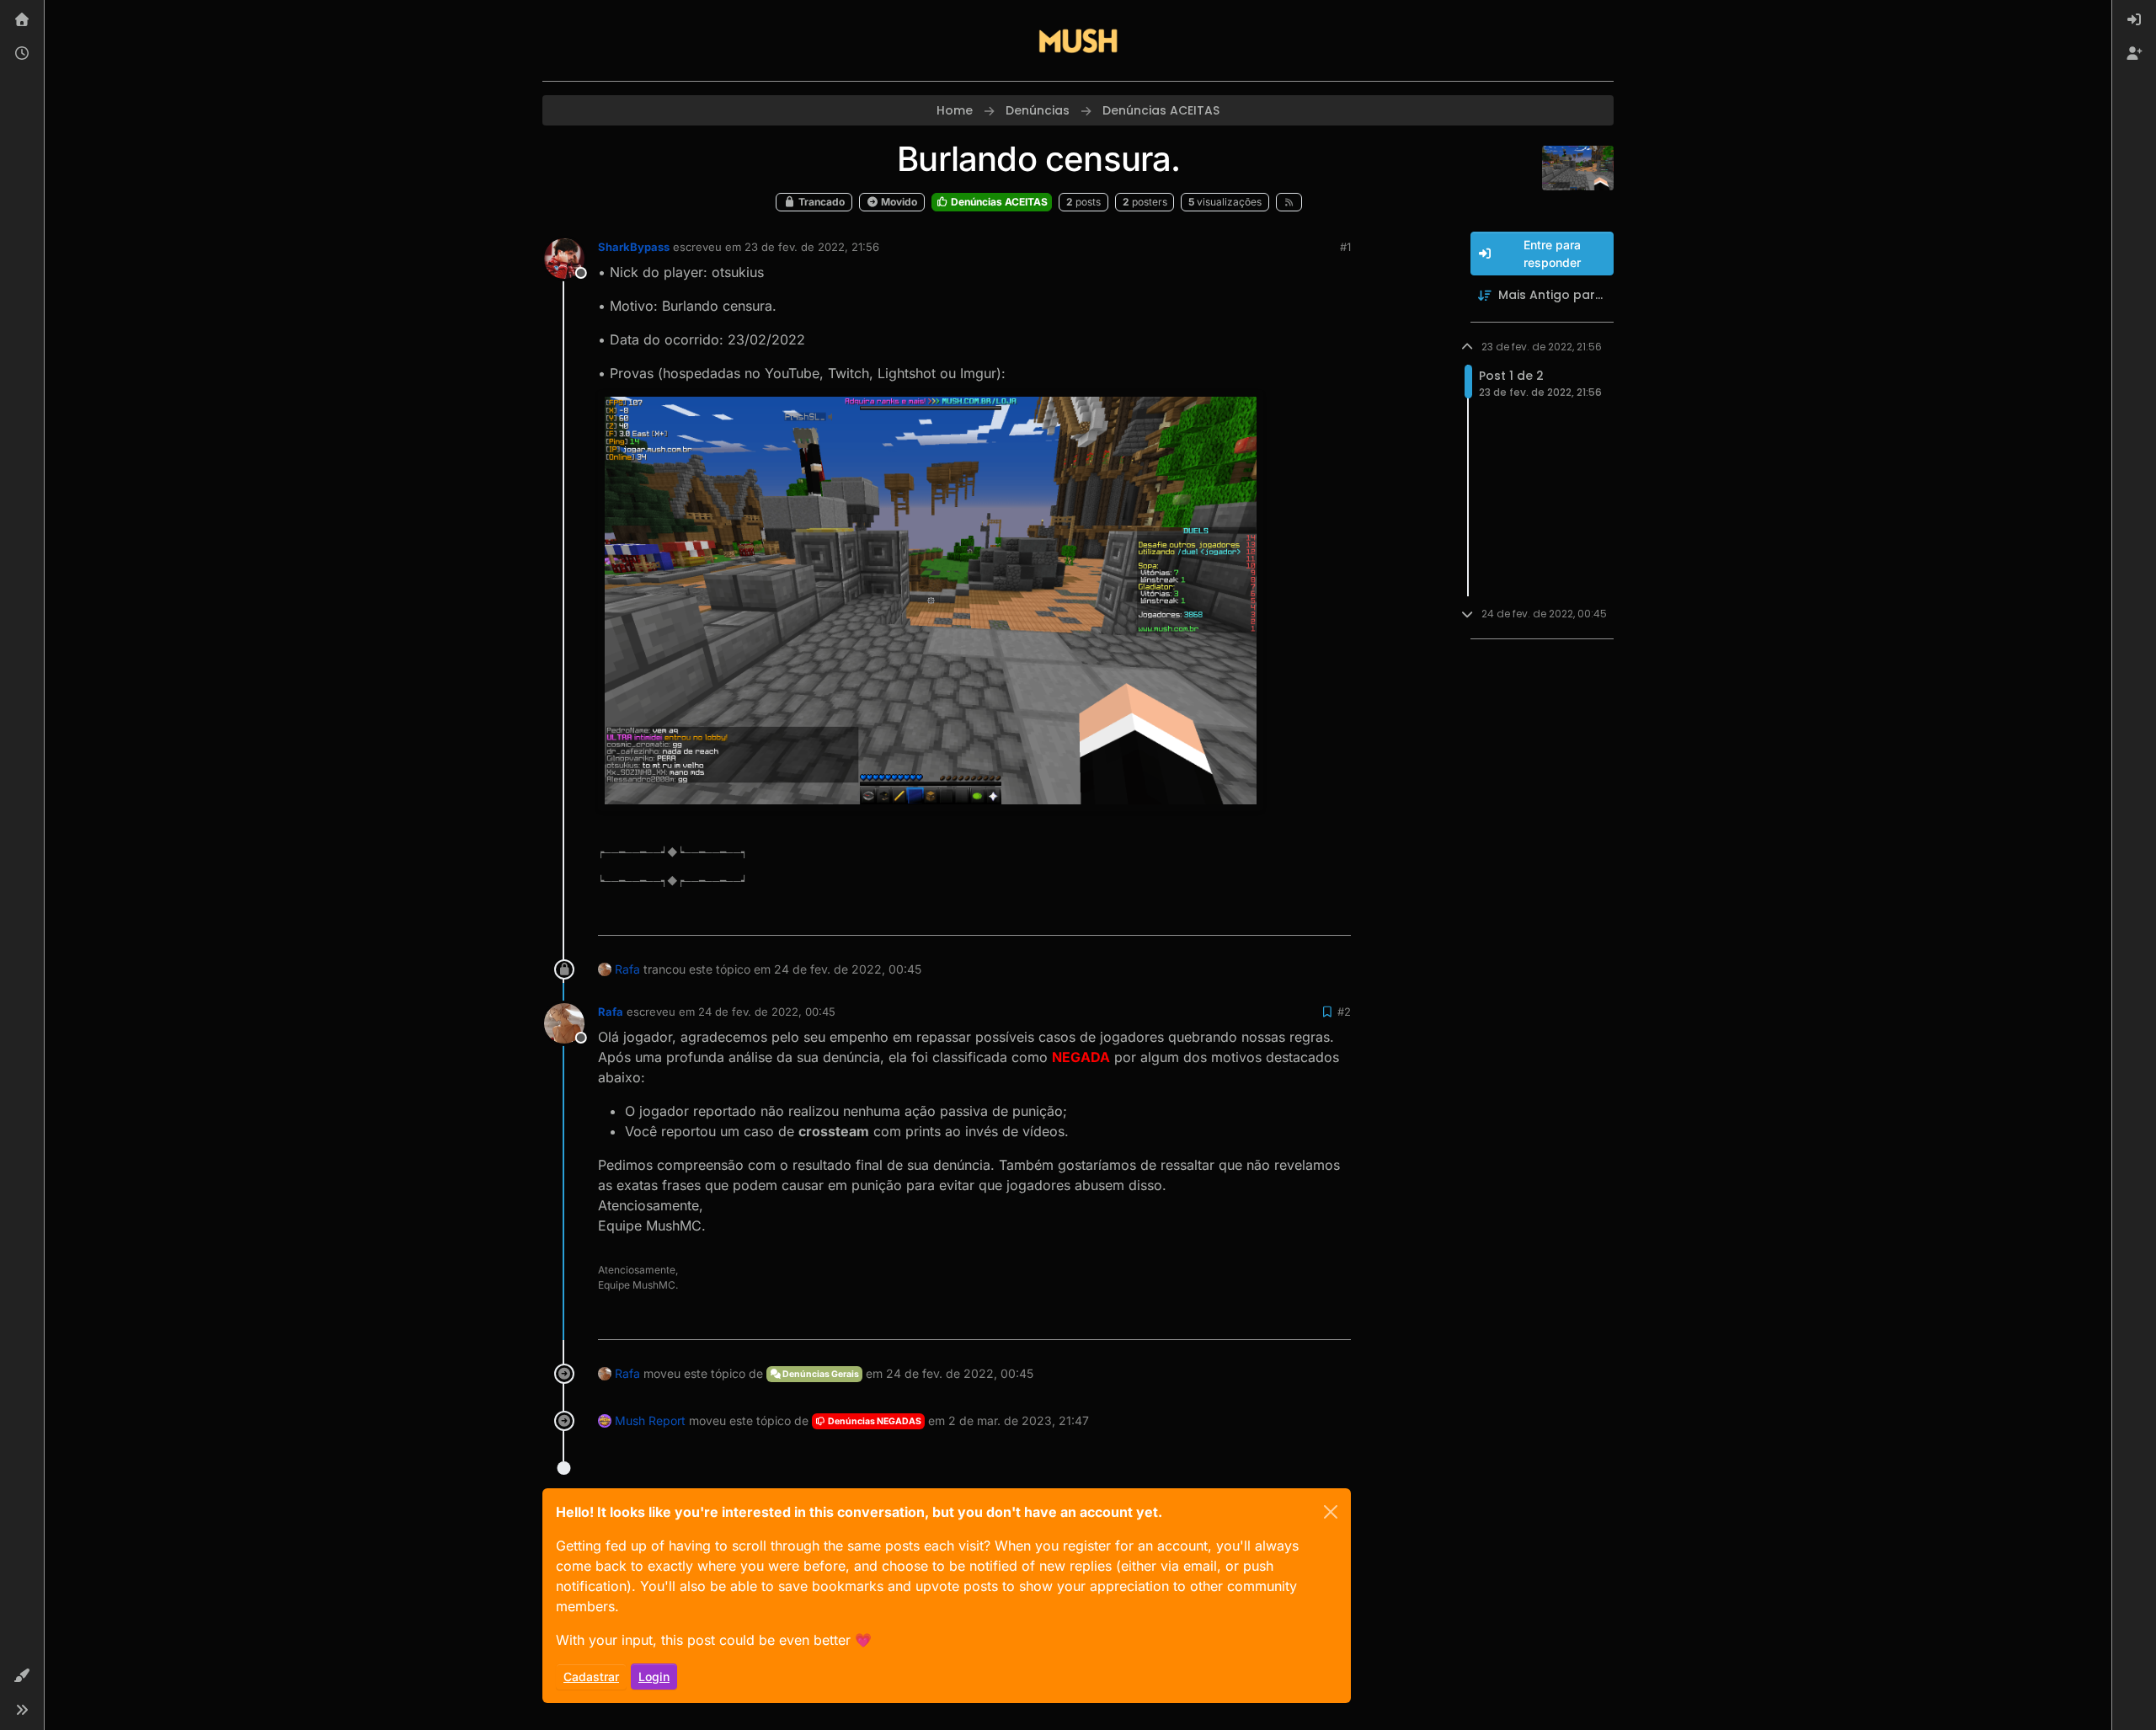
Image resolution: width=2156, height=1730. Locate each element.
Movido (898, 202)
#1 (1345, 247)
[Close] (1331, 1512)
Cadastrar (591, 1677)
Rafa (627, 969)
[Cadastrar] (2134, 54)
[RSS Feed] (1289, 202)
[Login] (2134, 20)
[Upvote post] (1277, 915)
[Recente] (22, 54)
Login (654, 1677)
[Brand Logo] (1078, 40)
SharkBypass (634, 247)
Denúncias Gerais (820, 1374)
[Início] (22, 20)
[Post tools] (1337, 915)
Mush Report (650, 1420)
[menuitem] (2134, 20)
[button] (22, 1676)
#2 (1344, 1012)
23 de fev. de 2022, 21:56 (812, 247)
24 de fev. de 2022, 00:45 (767, 1012)
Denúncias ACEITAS (998, 202)
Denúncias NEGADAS (874, 1421)
